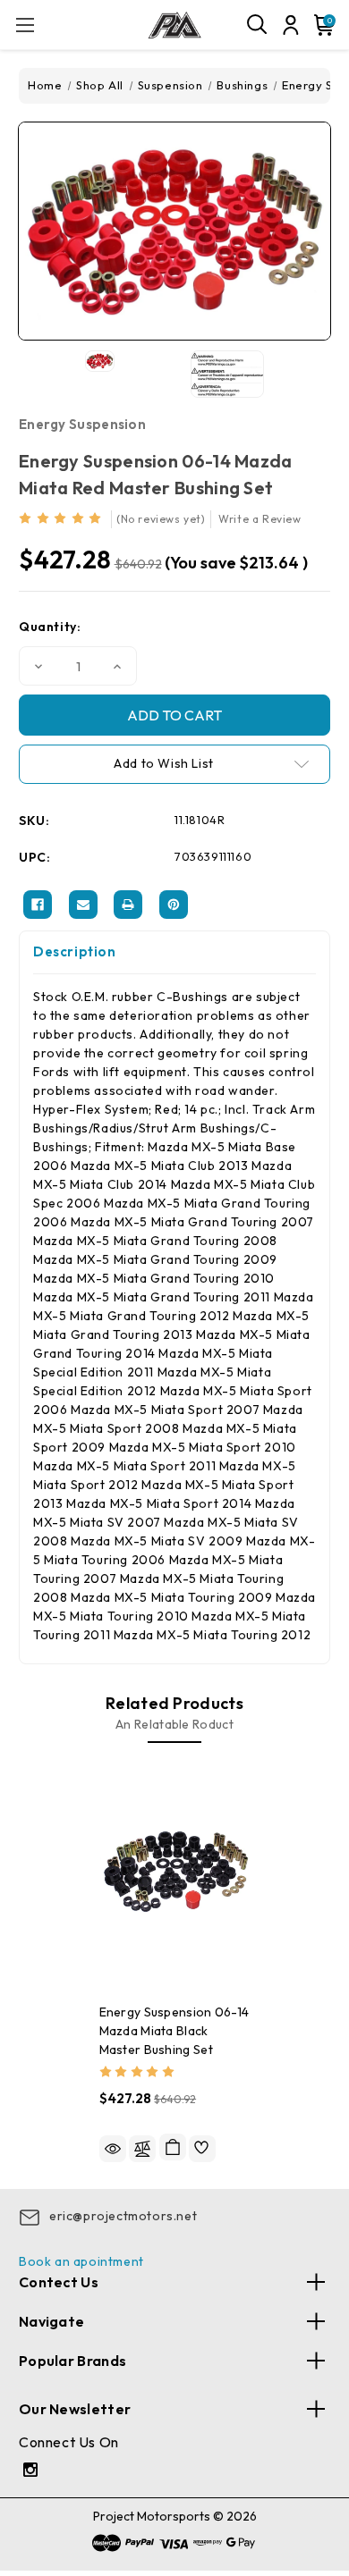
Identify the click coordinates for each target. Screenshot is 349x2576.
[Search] (258, 25)
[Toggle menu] (25, 25)
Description (75, 951)
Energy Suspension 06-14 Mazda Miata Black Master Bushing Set (174, 2031)
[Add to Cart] (173, 2147)
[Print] (128, 905)
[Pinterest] (174, 905)
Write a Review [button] (260, 519)
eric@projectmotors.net (123, 2216)
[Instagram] (33, 2472)
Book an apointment (81, 2261)
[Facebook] (38, 905)
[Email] (83, 905)
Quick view (113, 2149)
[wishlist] (202, 2149)
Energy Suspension (82, 424)
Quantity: (50, 627)
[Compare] (142, 2149)
